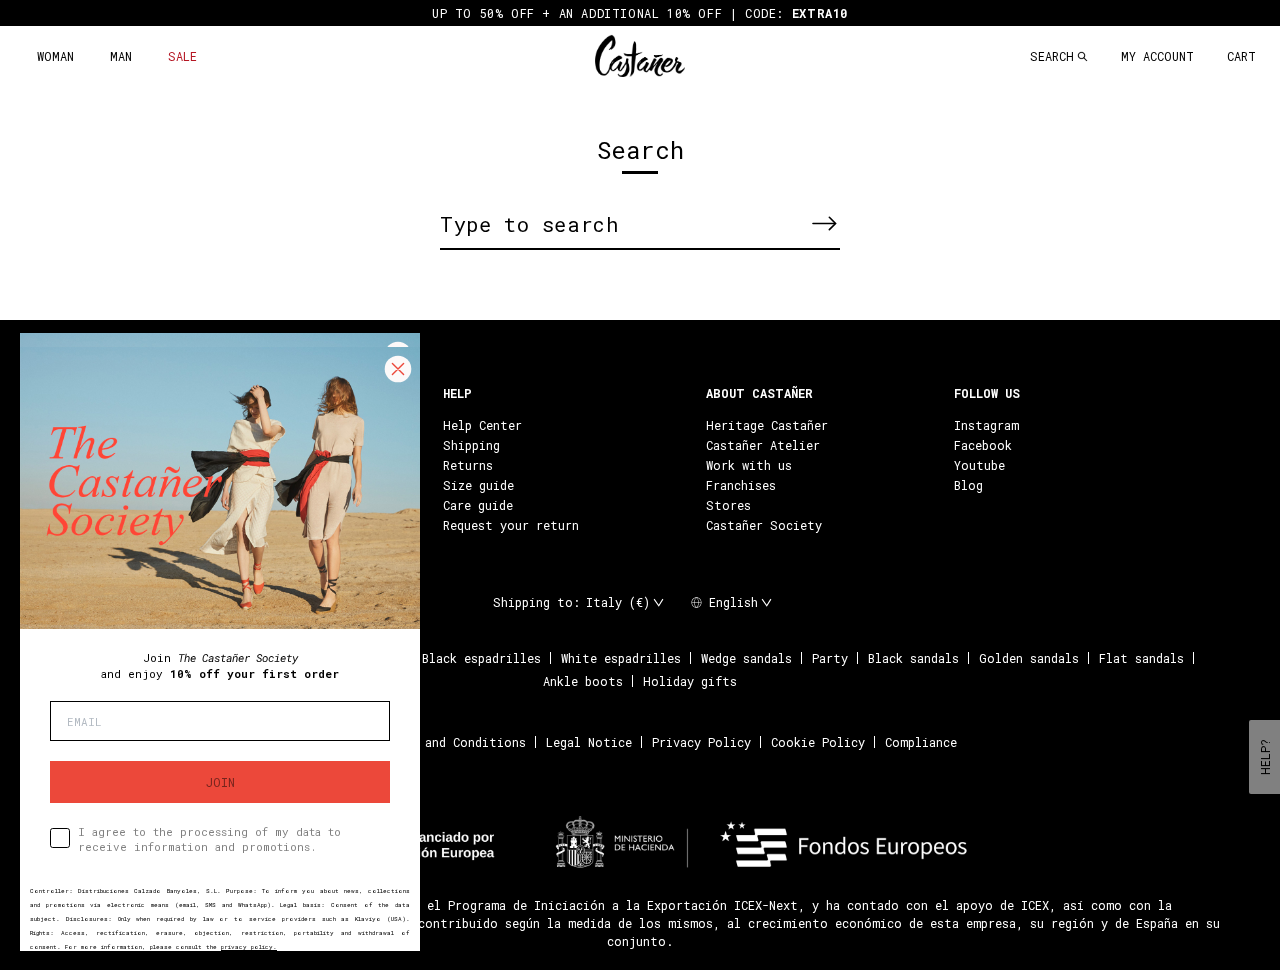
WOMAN (55, 56)
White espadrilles (621, 658)
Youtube (979, 465)
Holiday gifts (690, 681)
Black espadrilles (481, 658)
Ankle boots (583, 681)
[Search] (824, 223)
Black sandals (913, 658)
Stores (728, 505)
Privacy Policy (701, 742)
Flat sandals (1141, 658)
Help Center (482, 425)
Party (830, 658)
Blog (968, 485)
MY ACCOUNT (1157, 56)
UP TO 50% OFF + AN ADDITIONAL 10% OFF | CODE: (640, 13)
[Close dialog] (398, 369)
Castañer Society (764, 525)
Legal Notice (589, 742)
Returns (468, 465)
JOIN (220, 782)
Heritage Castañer (767, 425)
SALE (182, 56)
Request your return (511, 525)
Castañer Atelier (763, 445)
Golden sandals (1029, 658)
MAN (121, 56)
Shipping (471, 445)
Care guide (478, 505)
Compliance (921, 742)
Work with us (749, 465)
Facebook (983, 445)
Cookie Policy (818, 742)
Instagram (986, 425)
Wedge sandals (746, 658)
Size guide (478, 485)
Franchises (741, 485)
